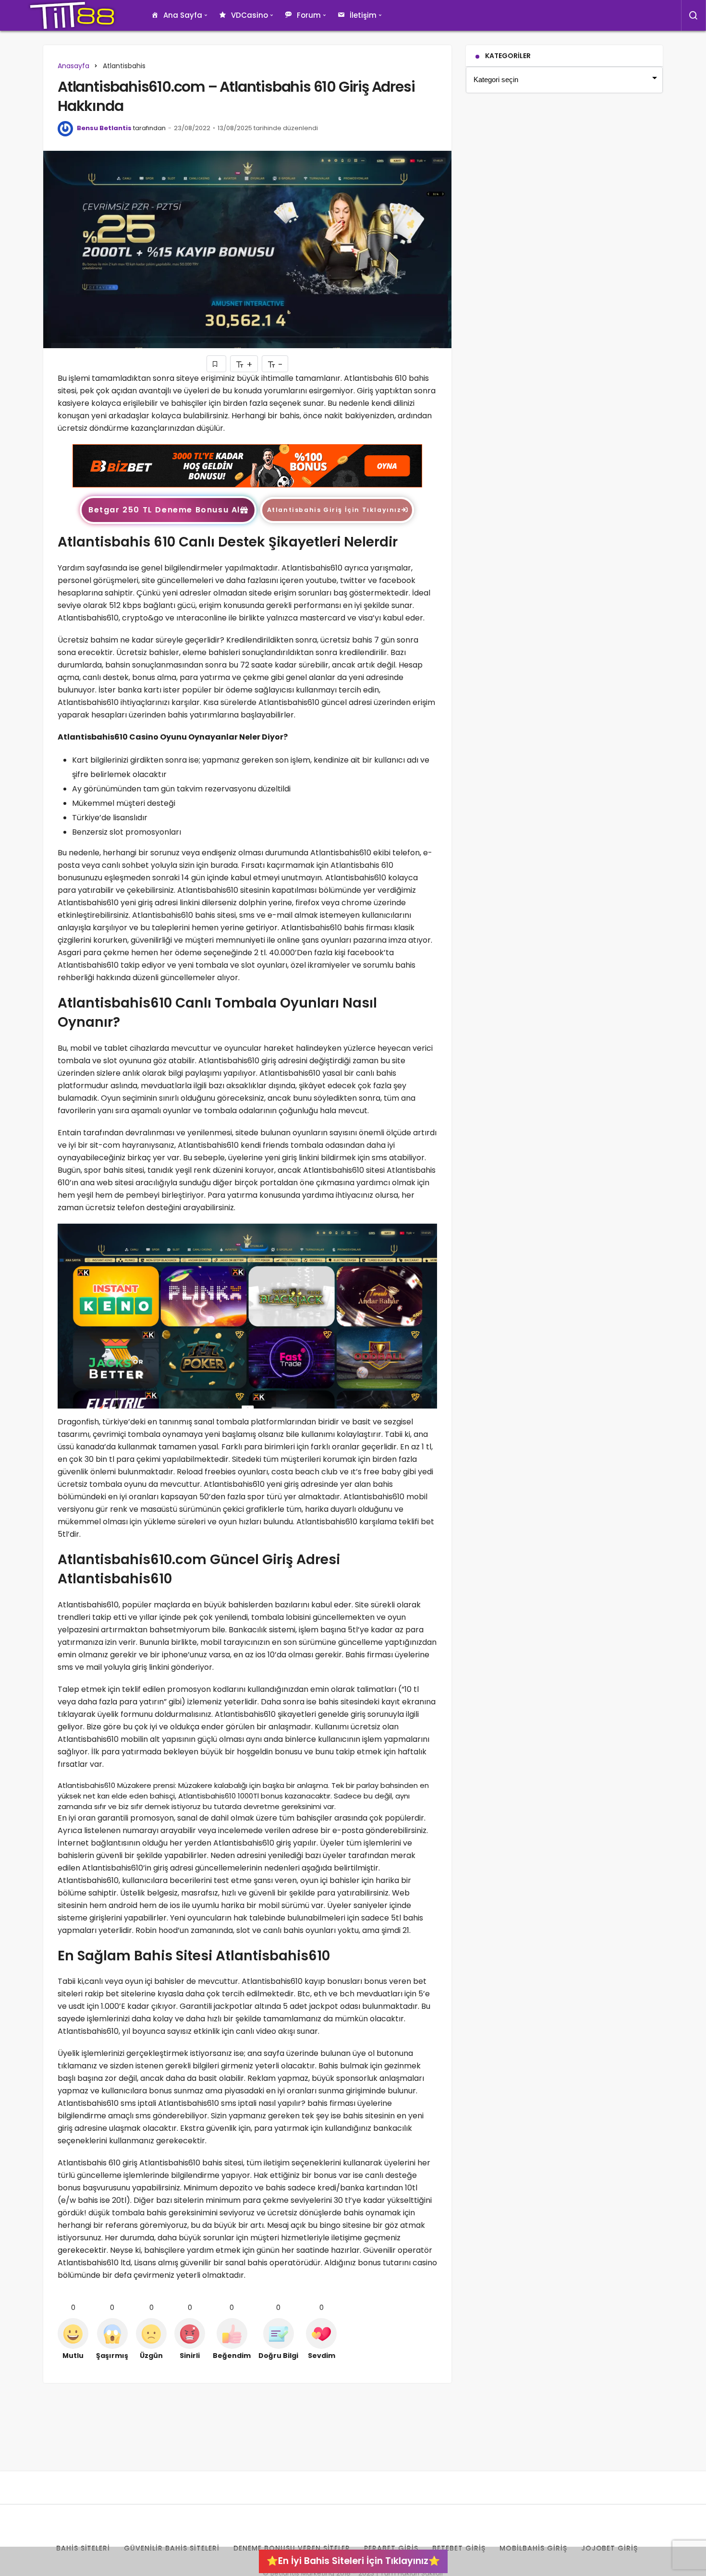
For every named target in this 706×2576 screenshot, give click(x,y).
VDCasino (250, 15)
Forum (309, 15)
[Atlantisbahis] (247, 465)
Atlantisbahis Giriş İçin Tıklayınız (334, 510)
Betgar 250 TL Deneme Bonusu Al (164, 510)
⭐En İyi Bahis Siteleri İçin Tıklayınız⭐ (353, 2561)
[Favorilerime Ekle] (216, 364)
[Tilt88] (72, 15)
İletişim (363, 15)
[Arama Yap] (694, 15)
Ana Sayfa (183, 15)
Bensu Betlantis (104, 128)
